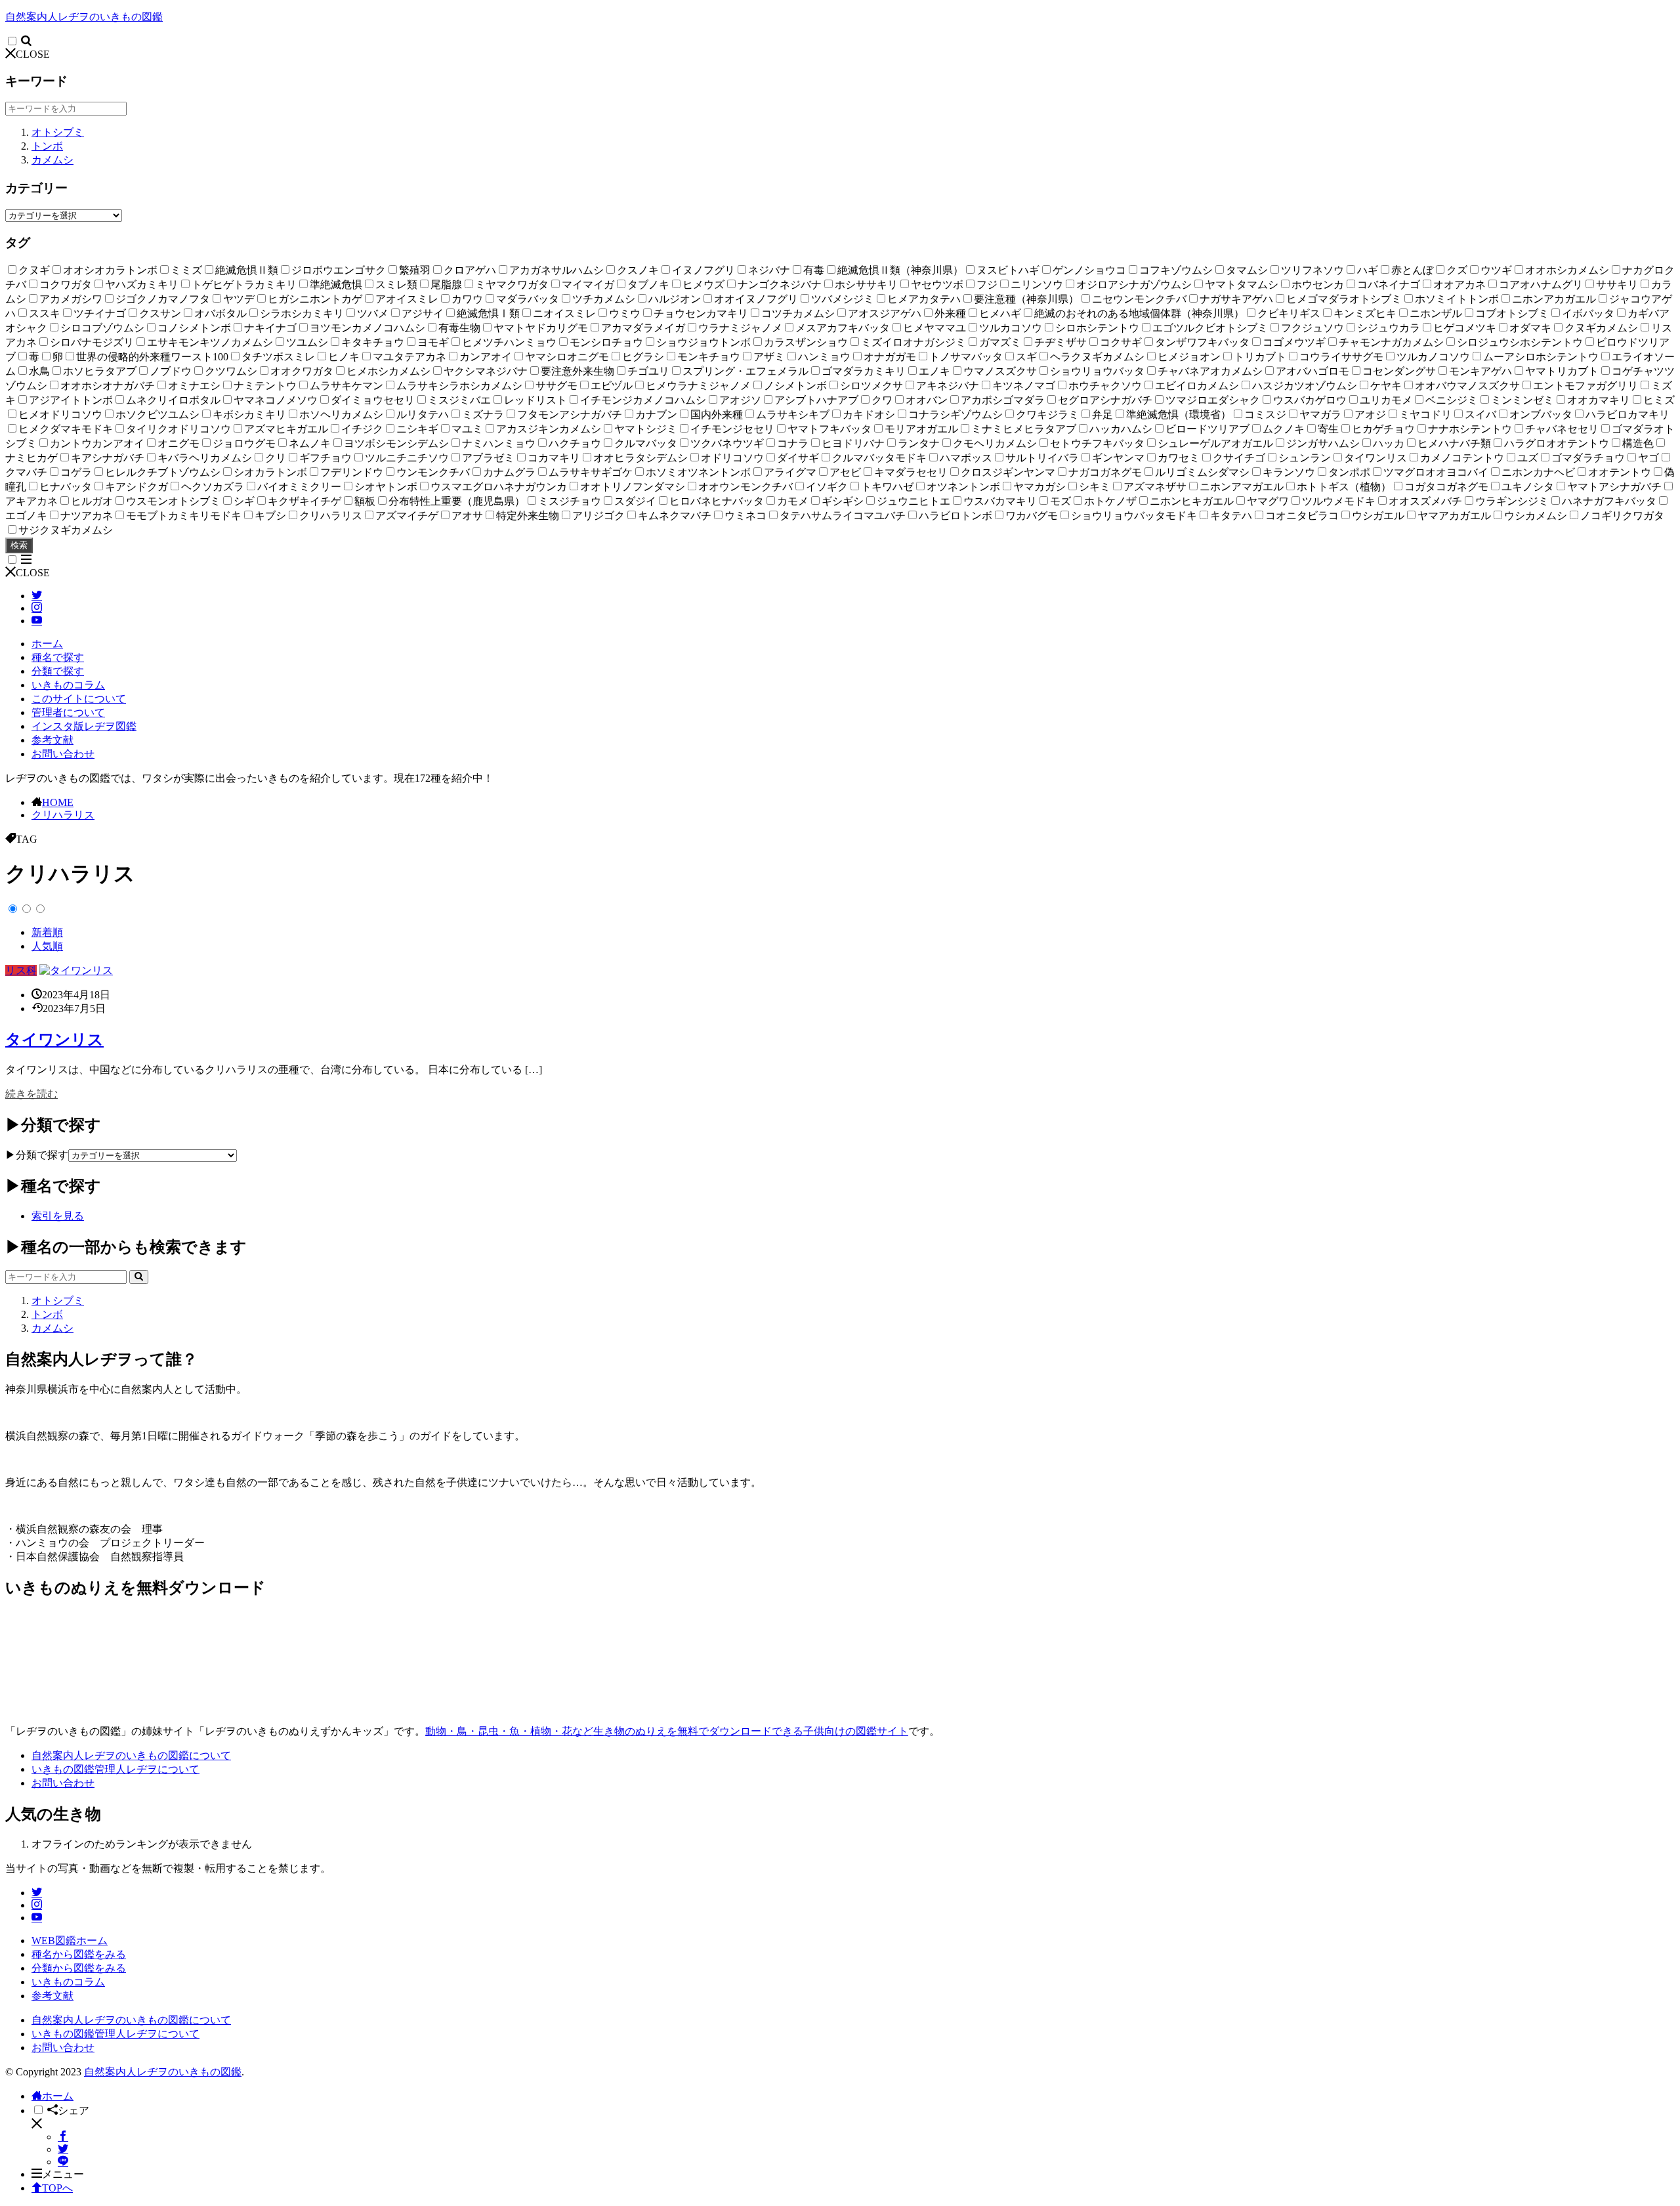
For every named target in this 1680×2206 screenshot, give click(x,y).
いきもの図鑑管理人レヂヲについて (115, 1769)
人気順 (47, 946)
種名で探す (58, 657)
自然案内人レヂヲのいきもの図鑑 (84, 17)
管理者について (68, 712)
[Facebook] (63, 2137)
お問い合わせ (63, 754)
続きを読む (31, 1094)
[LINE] (63, 2162)
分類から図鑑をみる (79, 1968)
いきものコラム (68, 685)
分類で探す (58, 671)
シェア (73, 2111)
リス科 (21, 970)
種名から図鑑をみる (79, 1954)
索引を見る (58, 1216)
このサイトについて (79, 699)
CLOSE (33, 54)
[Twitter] (63, 2149)
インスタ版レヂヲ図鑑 (84, 726)
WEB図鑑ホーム (70, 1941)
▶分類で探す (37, 1155)
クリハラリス (63, 815)
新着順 (47, 932)
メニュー (63, 2174)
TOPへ (57, 2188)
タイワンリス (54, 1040)
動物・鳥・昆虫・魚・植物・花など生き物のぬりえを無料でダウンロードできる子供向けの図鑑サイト (667, 1731)
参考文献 (52, 740)
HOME (58, 802)
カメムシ (52, 160)
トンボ (47, 146)
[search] (139, 1277)
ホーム (47, 644)
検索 (19, 545)
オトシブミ (58, 132)
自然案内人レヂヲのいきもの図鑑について (131, 1755)
